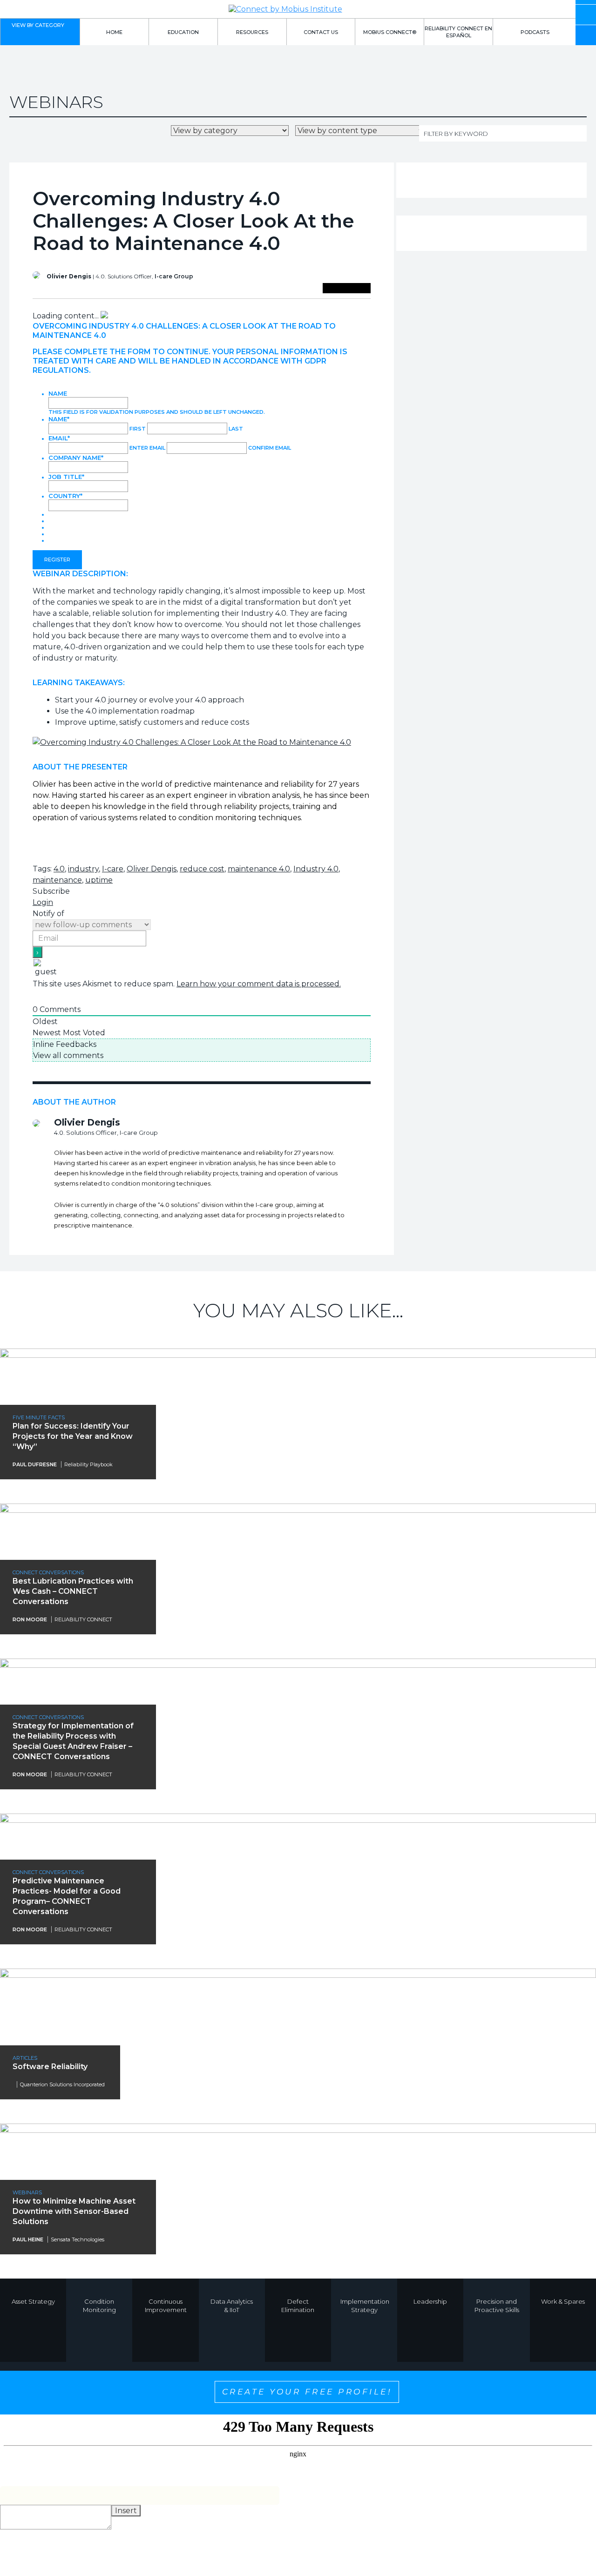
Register (57, 560)
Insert (126, 2511)
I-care (113, 869)
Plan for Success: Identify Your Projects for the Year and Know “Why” (73, 1436)
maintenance (57, 880)
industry (83, 869)
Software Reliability (50, 2067)
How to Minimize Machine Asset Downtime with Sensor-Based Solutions (74, 2211)
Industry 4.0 (316, 869)
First (138, 429)
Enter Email (147, 448)
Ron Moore (30, 1619)
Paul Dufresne (35, 1464)
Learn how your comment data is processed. (259, 984)
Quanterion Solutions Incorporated (62, 2084)
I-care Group (174, 276)
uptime (99, 880)
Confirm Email (270, 448)
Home (114, 32)
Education (183, 32)
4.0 (59, 869)
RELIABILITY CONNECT (83, 1619)
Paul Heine (28, 2239)
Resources (252, 32)
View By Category (38, 25)
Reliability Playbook (88, 1464)
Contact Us (321, 32)
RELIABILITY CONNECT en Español (458, 32)
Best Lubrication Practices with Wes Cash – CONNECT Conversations (73, 1591)
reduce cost (202, 869)
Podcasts (535, 32)
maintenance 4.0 (259, 869)
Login (43, 902)
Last (236, 429)
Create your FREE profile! (307, 2392)
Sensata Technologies (78, 2239)
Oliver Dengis (152, 869)
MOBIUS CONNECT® (390, 32)
